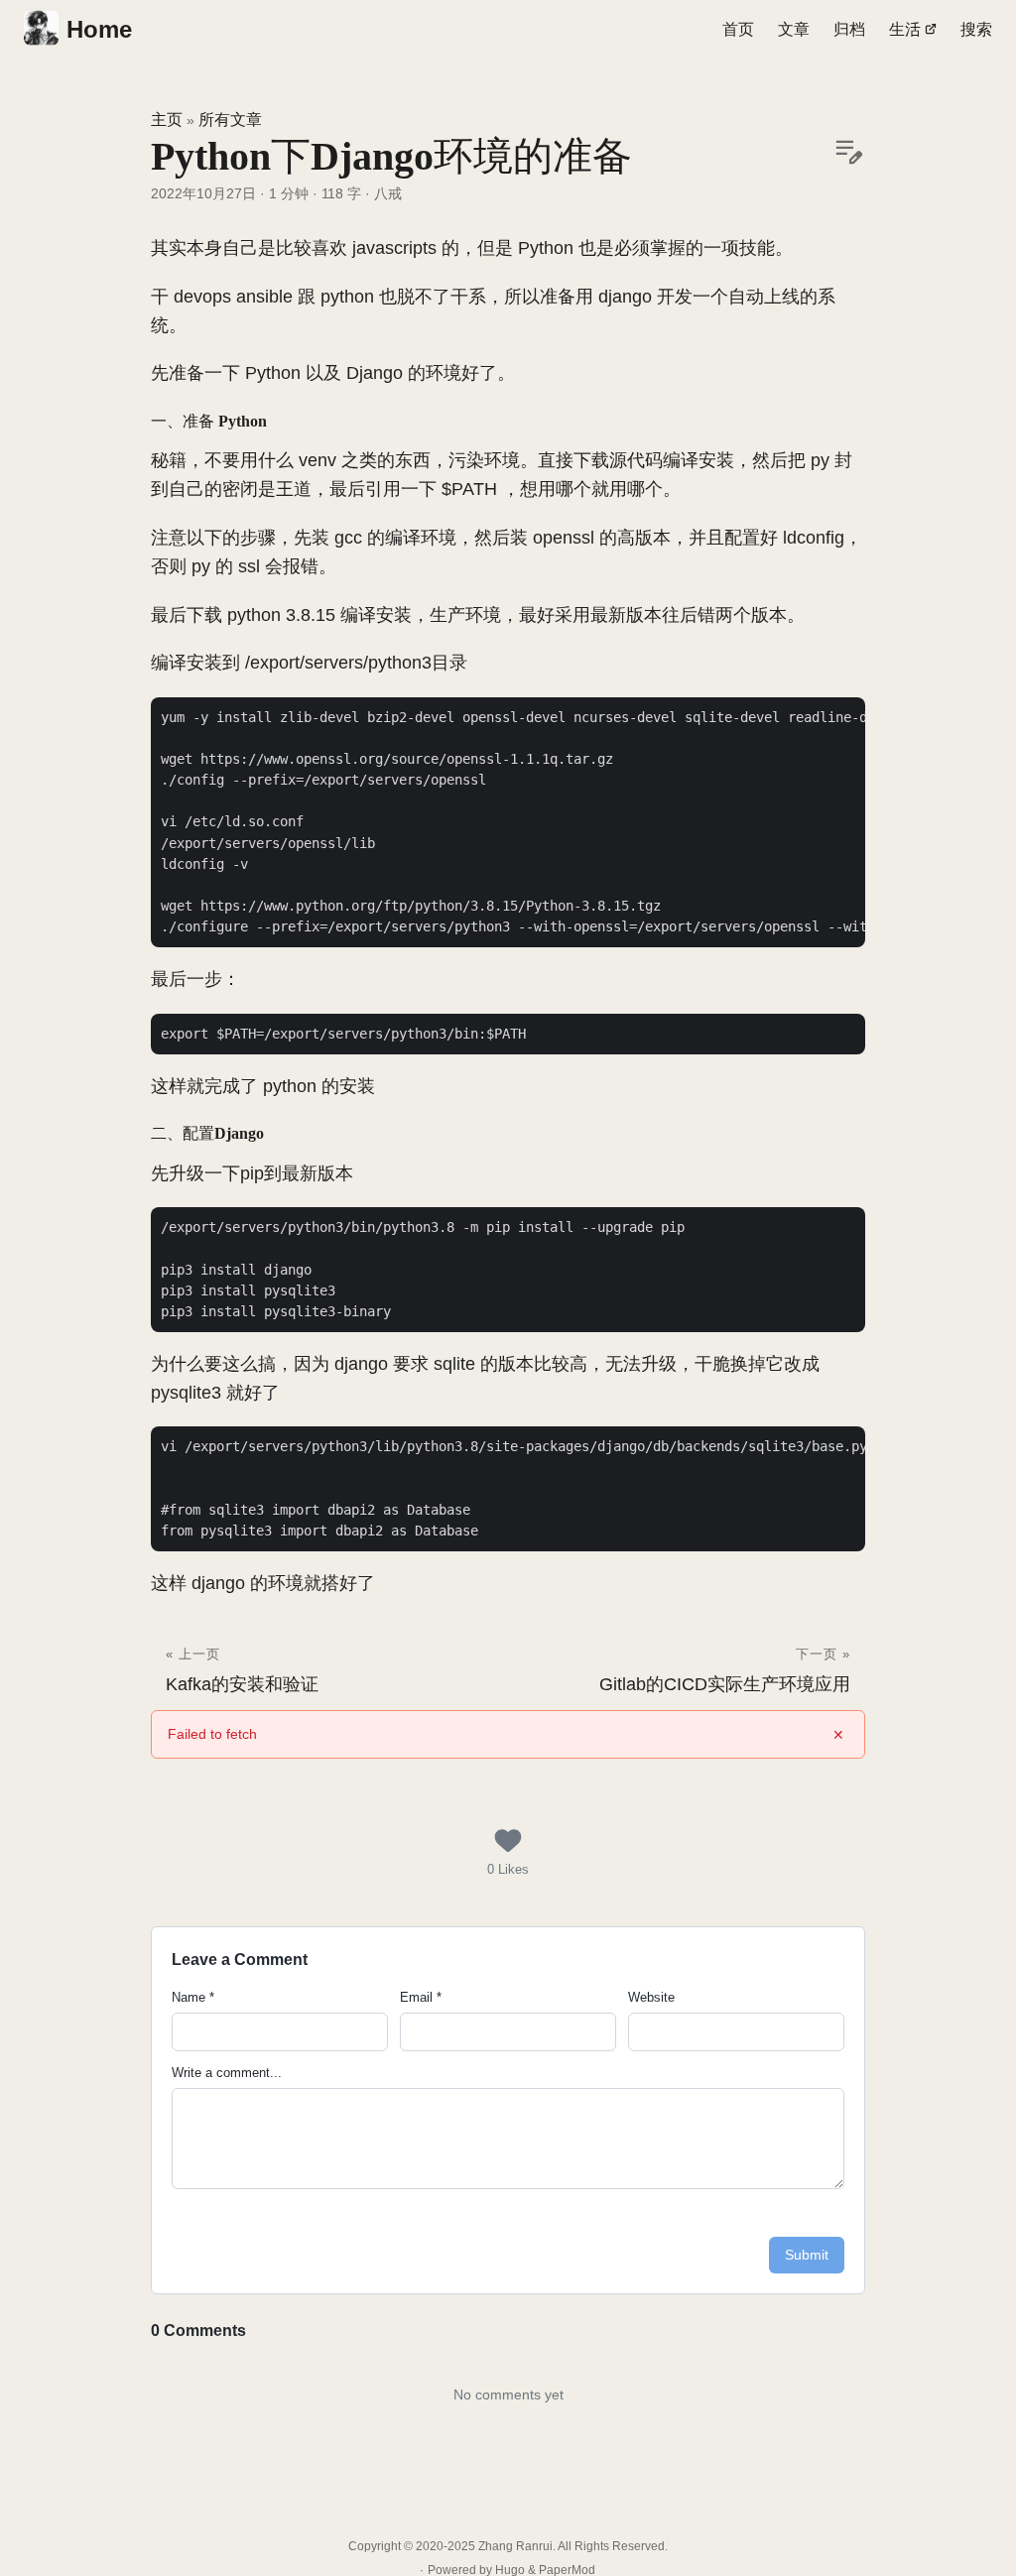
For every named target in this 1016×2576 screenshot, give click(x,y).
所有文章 (230, 120)
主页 (167, 120)
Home (99, 29)
